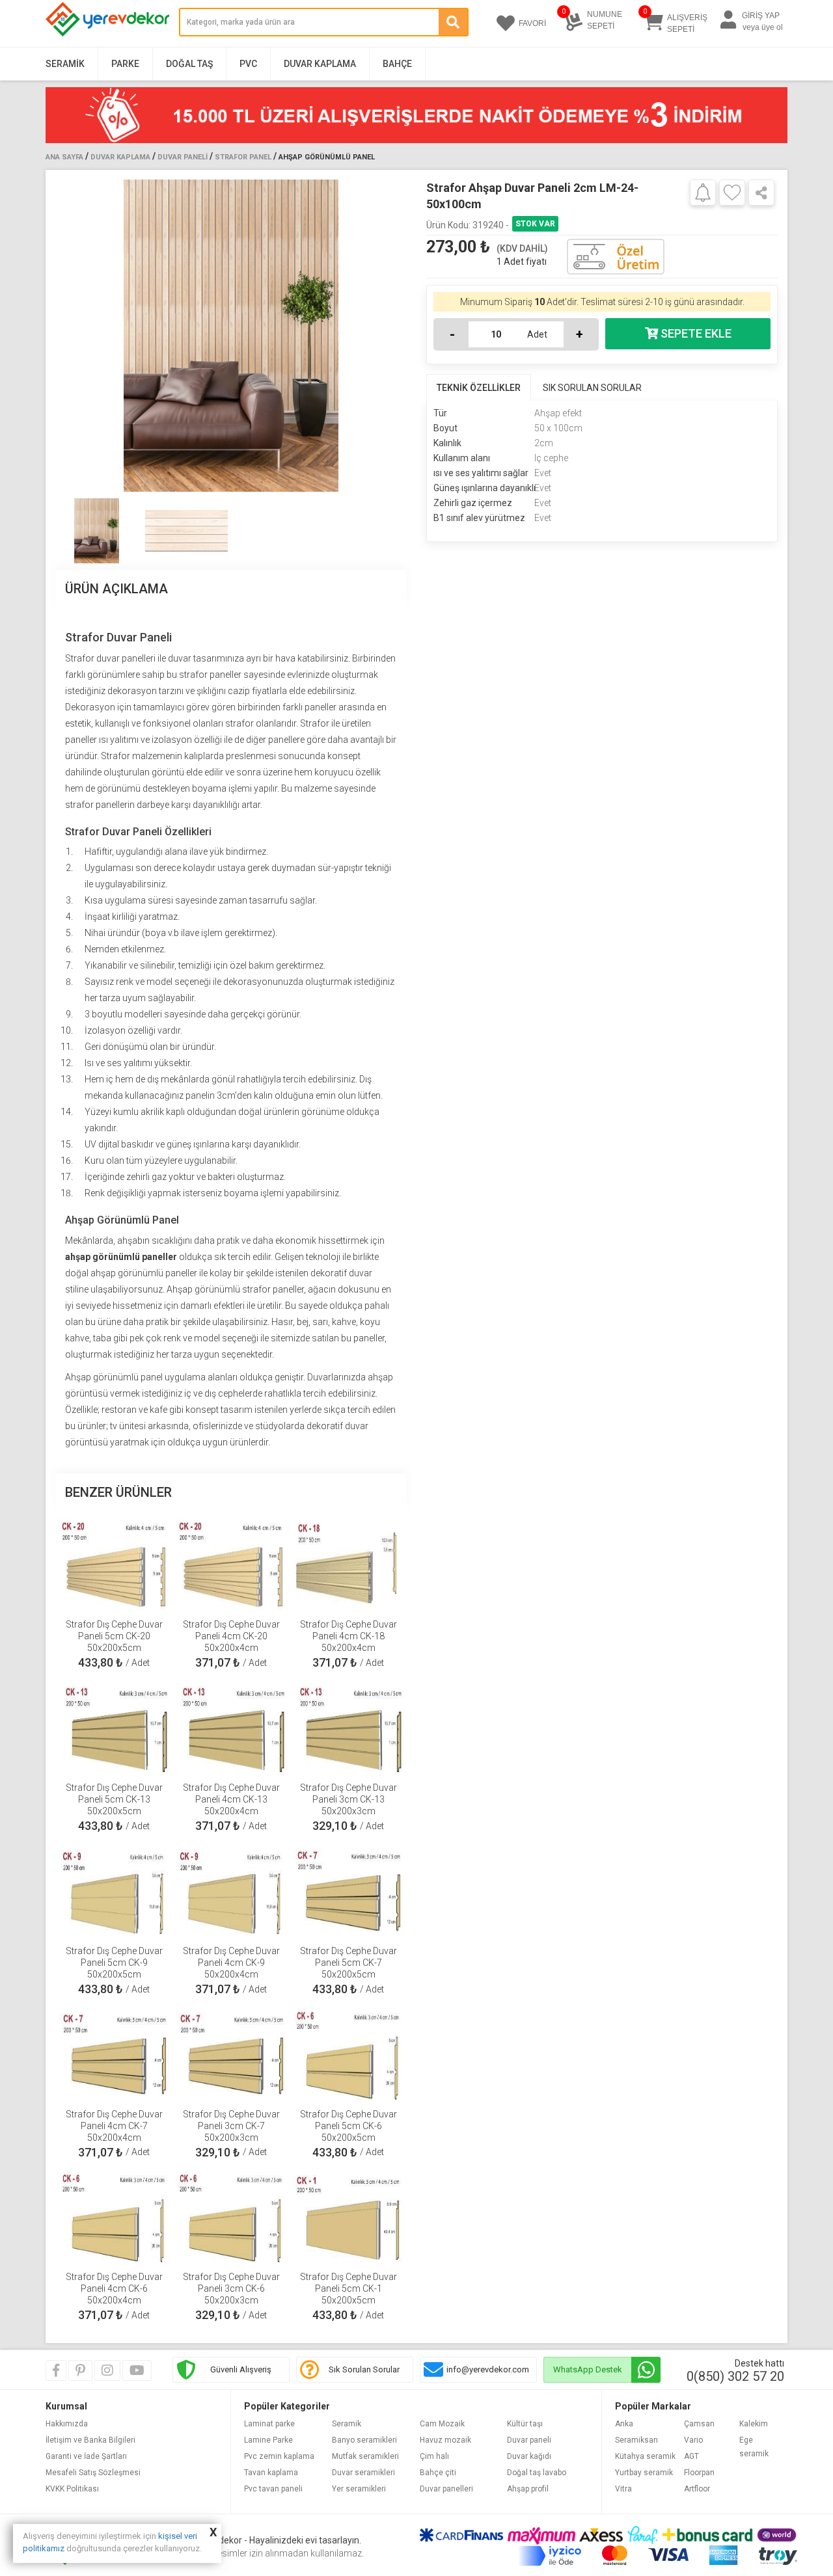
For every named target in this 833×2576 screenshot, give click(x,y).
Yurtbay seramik (644, 2473)
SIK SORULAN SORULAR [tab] (592, 388)
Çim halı (434, 2456)
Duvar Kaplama (320, 64)
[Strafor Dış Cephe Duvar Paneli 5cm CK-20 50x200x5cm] (114, 1563)
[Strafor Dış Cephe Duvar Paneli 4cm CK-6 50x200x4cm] (114, 2216)
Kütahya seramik (645, 2456)
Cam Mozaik (442, 2424)
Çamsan (699, 2424)
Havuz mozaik (445, 2440)
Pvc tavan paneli (273, 2489)
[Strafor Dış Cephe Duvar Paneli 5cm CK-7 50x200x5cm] (348, 1890)
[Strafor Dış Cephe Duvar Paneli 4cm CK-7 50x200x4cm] (114, 2053)
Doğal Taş (189, 64)
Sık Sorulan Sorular (364, 2369)
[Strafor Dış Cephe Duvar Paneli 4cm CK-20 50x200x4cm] (231, 1563)
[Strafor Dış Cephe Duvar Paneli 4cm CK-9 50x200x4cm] (231, 1890)
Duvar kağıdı (529, 2456)
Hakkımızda (67, 2424)
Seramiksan (636, 2440)
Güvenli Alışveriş (241, 2369)
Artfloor (697, 2489)
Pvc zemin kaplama (279, 2456)
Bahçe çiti (438, 2473)
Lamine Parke (268, 2440)
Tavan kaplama (271, 2473)
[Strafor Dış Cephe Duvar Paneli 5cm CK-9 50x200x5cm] (114, 1890)
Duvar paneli (529, 2440)
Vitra (623, 2489)
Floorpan (699, 2473)
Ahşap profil (528, 2489)
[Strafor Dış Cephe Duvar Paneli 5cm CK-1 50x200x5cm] (348, 2216)
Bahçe (397, 64)
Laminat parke (269, 2424)
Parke (125, 64)
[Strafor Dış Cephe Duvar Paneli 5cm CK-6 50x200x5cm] (348, 2053)
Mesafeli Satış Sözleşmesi (93, 2473)
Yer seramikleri (359, 2489)
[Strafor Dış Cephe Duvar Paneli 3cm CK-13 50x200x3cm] (348, 1726)
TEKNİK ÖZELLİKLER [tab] (479, 388)
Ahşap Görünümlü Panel (327, 157)
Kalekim (754, 2424)
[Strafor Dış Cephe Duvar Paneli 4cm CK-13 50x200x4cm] (231, 1726)
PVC (248, 64)
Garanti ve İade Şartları (86, 2456)
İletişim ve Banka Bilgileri (90, 2440)
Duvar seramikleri (363, 2473)
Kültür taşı (525, 2424)
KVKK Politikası (72, 2489)
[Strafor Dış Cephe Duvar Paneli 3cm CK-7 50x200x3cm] (231, 2053)
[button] (391, 336)
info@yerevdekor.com (488, 2369)
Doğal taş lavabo (537, 2473)
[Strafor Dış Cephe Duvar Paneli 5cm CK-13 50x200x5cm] (114, 1726)
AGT (691, 2456)
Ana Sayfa (64, 157)
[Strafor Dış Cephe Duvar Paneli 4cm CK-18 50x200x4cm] (348, 1563)
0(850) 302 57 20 (735, 2376)
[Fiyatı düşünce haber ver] (703, 192)
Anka (624, 2424)
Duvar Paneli (183, 157)
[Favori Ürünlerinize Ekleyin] (732, 193)
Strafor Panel (243, 157)
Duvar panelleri (446, 2489)
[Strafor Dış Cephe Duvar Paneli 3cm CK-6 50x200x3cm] (231, 2216)
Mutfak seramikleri (365, 2456)
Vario (693, 2440)
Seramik (65, 64)
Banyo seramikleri (364, 2440)
